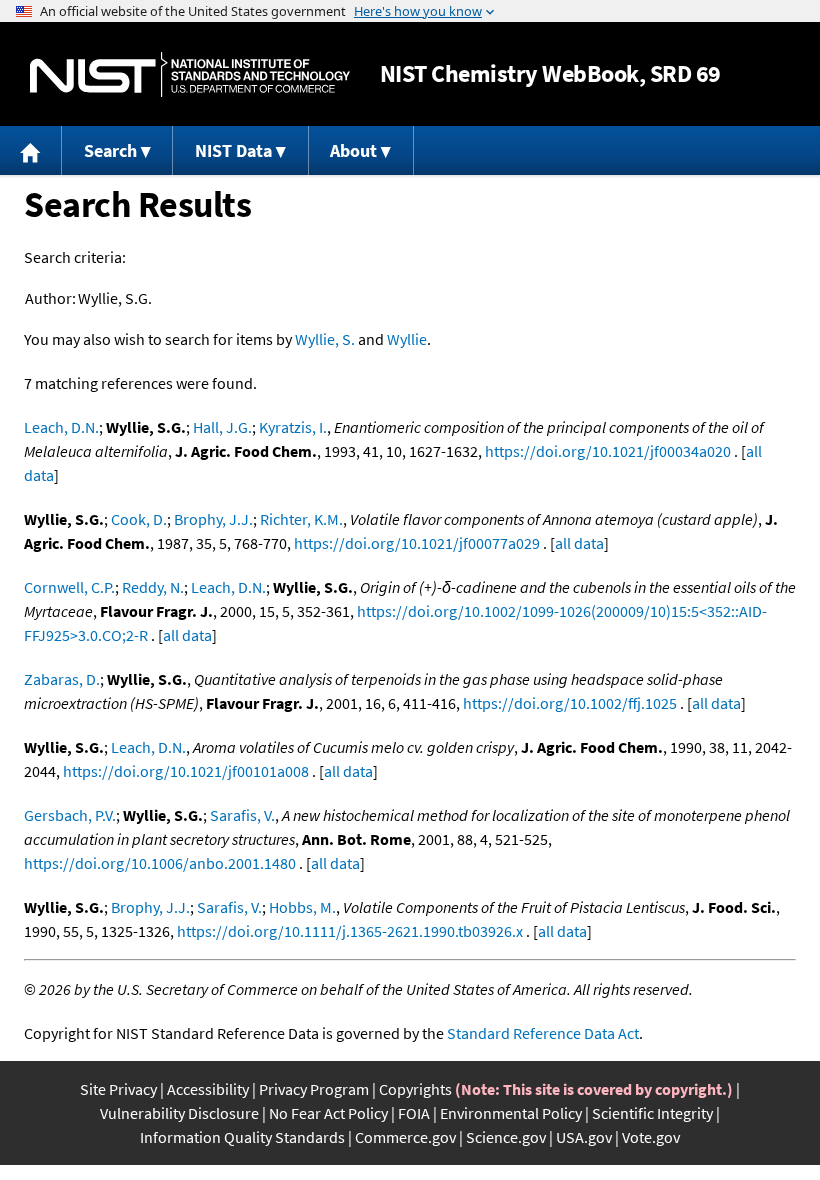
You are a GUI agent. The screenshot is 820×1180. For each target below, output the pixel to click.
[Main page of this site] (31, 150)
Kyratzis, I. (293, 427)
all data (579, 543)
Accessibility (208, 1089)
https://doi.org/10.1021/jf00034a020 (608, 451)
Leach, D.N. (61, 427)
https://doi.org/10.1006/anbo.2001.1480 (160, 863)
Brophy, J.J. (213, 519)
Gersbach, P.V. (70, 815)
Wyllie (407, 339)
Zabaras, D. (62, 679)
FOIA (414, 1113)
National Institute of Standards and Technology (190, 74)
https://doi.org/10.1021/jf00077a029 (417, 543)
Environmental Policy (511, 1113)
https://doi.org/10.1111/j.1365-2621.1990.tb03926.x (350, 931)
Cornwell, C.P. (69, 587)
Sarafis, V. (242, 815)
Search (110, 150)
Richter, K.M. (301, 519)
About (353, 150)
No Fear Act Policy (328, 1113)
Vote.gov (651, 1137)
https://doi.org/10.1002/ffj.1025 (570, 703)
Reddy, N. (153, 587)
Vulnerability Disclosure (179, 1113)
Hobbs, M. (302, 907)
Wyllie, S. (325, 339)
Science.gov (506, 1137)
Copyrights (415, 1089)
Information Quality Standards (242, 1137)
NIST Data (233, 150)
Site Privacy (118, 1089)
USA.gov (584, 1137)
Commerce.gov (405, 1137)
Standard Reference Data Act (543, 1033)
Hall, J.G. (222, 427)
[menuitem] (31, 150)
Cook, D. (139, 519)
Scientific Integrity (652, 1113)
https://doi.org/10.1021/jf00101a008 (186, 771)
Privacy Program (314, 1089)
